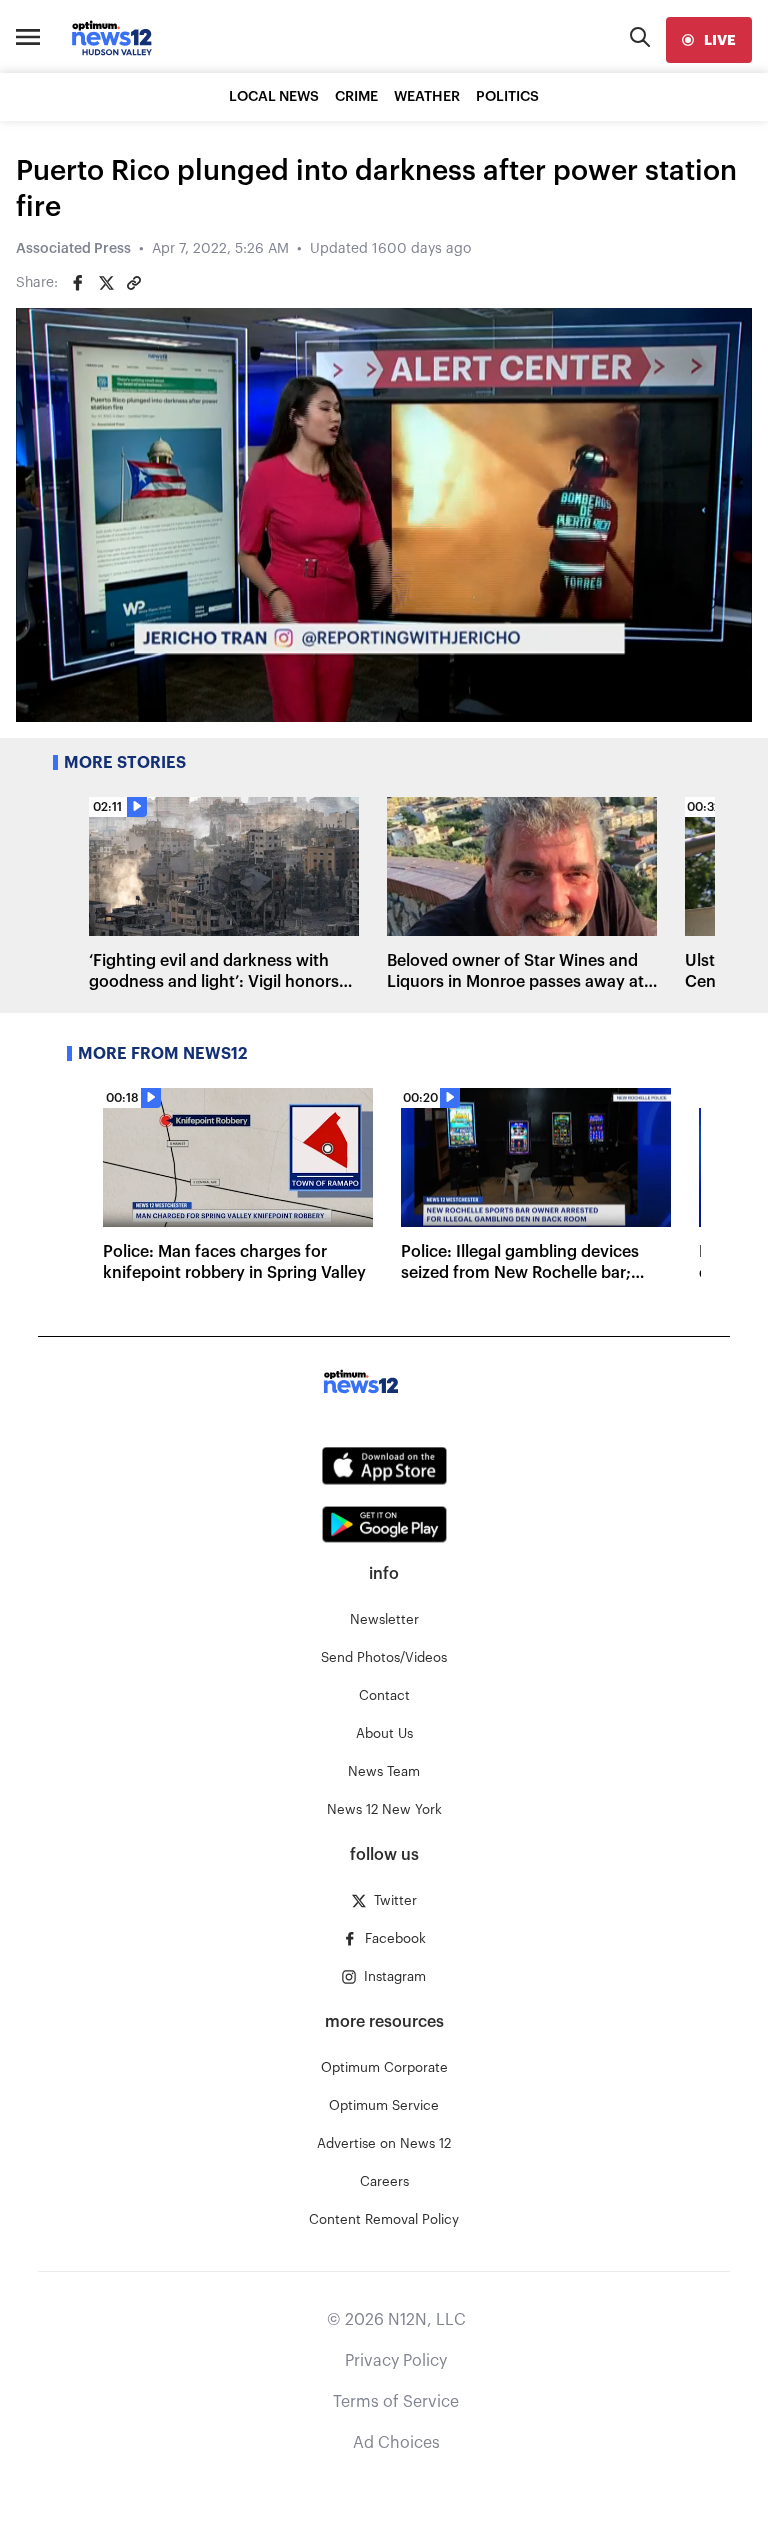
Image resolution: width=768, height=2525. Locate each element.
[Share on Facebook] (78, 283)
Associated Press (73, 249)
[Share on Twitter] (106, 283)
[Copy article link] (134, 283)
